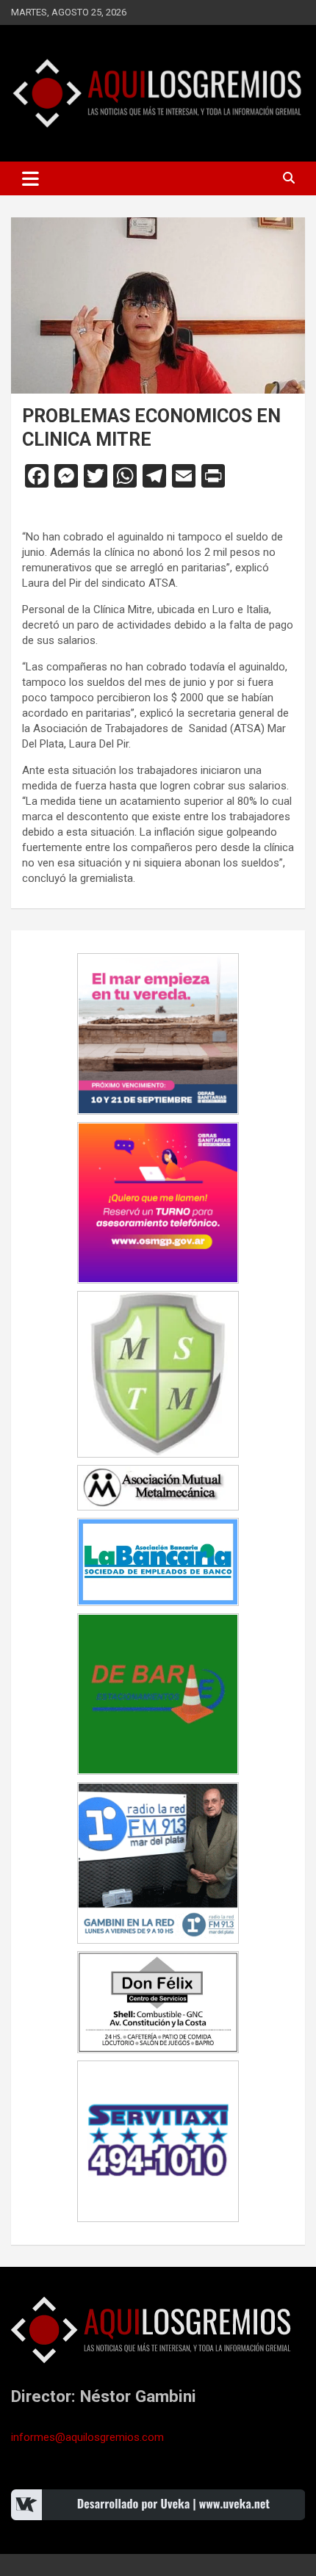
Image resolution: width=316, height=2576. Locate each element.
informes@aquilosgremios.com (87, 2437)
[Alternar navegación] (30, 178)
